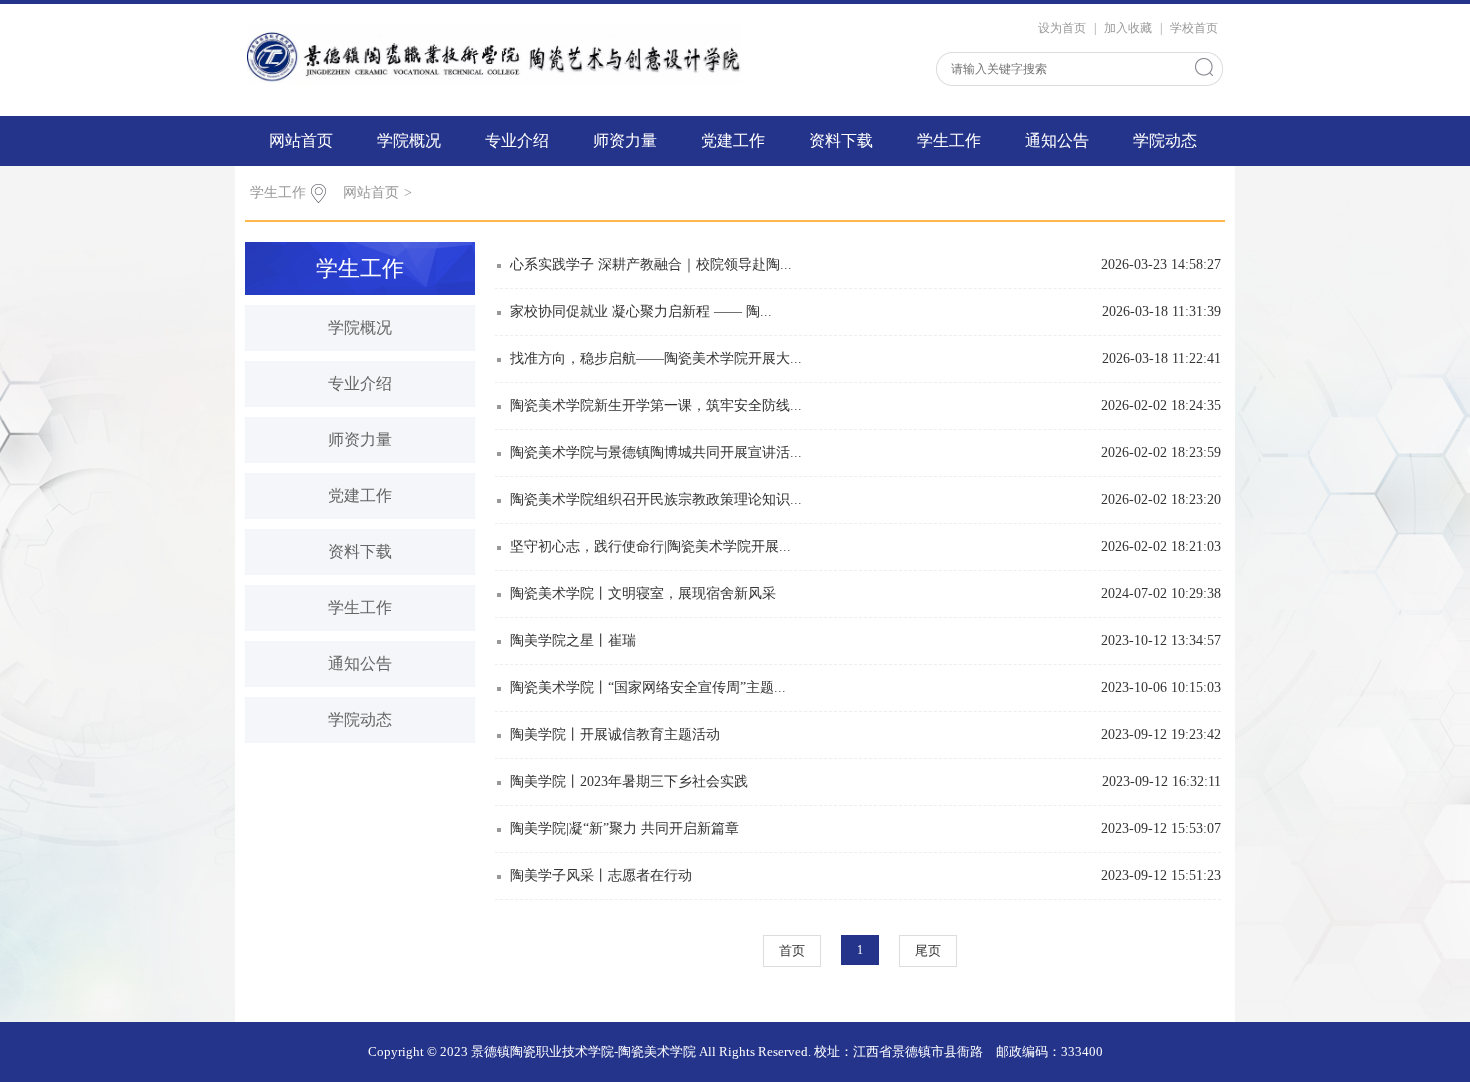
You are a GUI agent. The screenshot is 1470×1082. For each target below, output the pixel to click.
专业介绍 (517, 140)
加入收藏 (1128, 28)
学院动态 (1165, 140)
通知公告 (1057, 140)
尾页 (928, 950)
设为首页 (1062, 28)
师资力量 (625, 140)
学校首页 (1194, 28)
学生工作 (949, 140)
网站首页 (301, 140)
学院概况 (409, 140)
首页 (792, 950)
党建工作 (733, 140)
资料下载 (841, 140)
